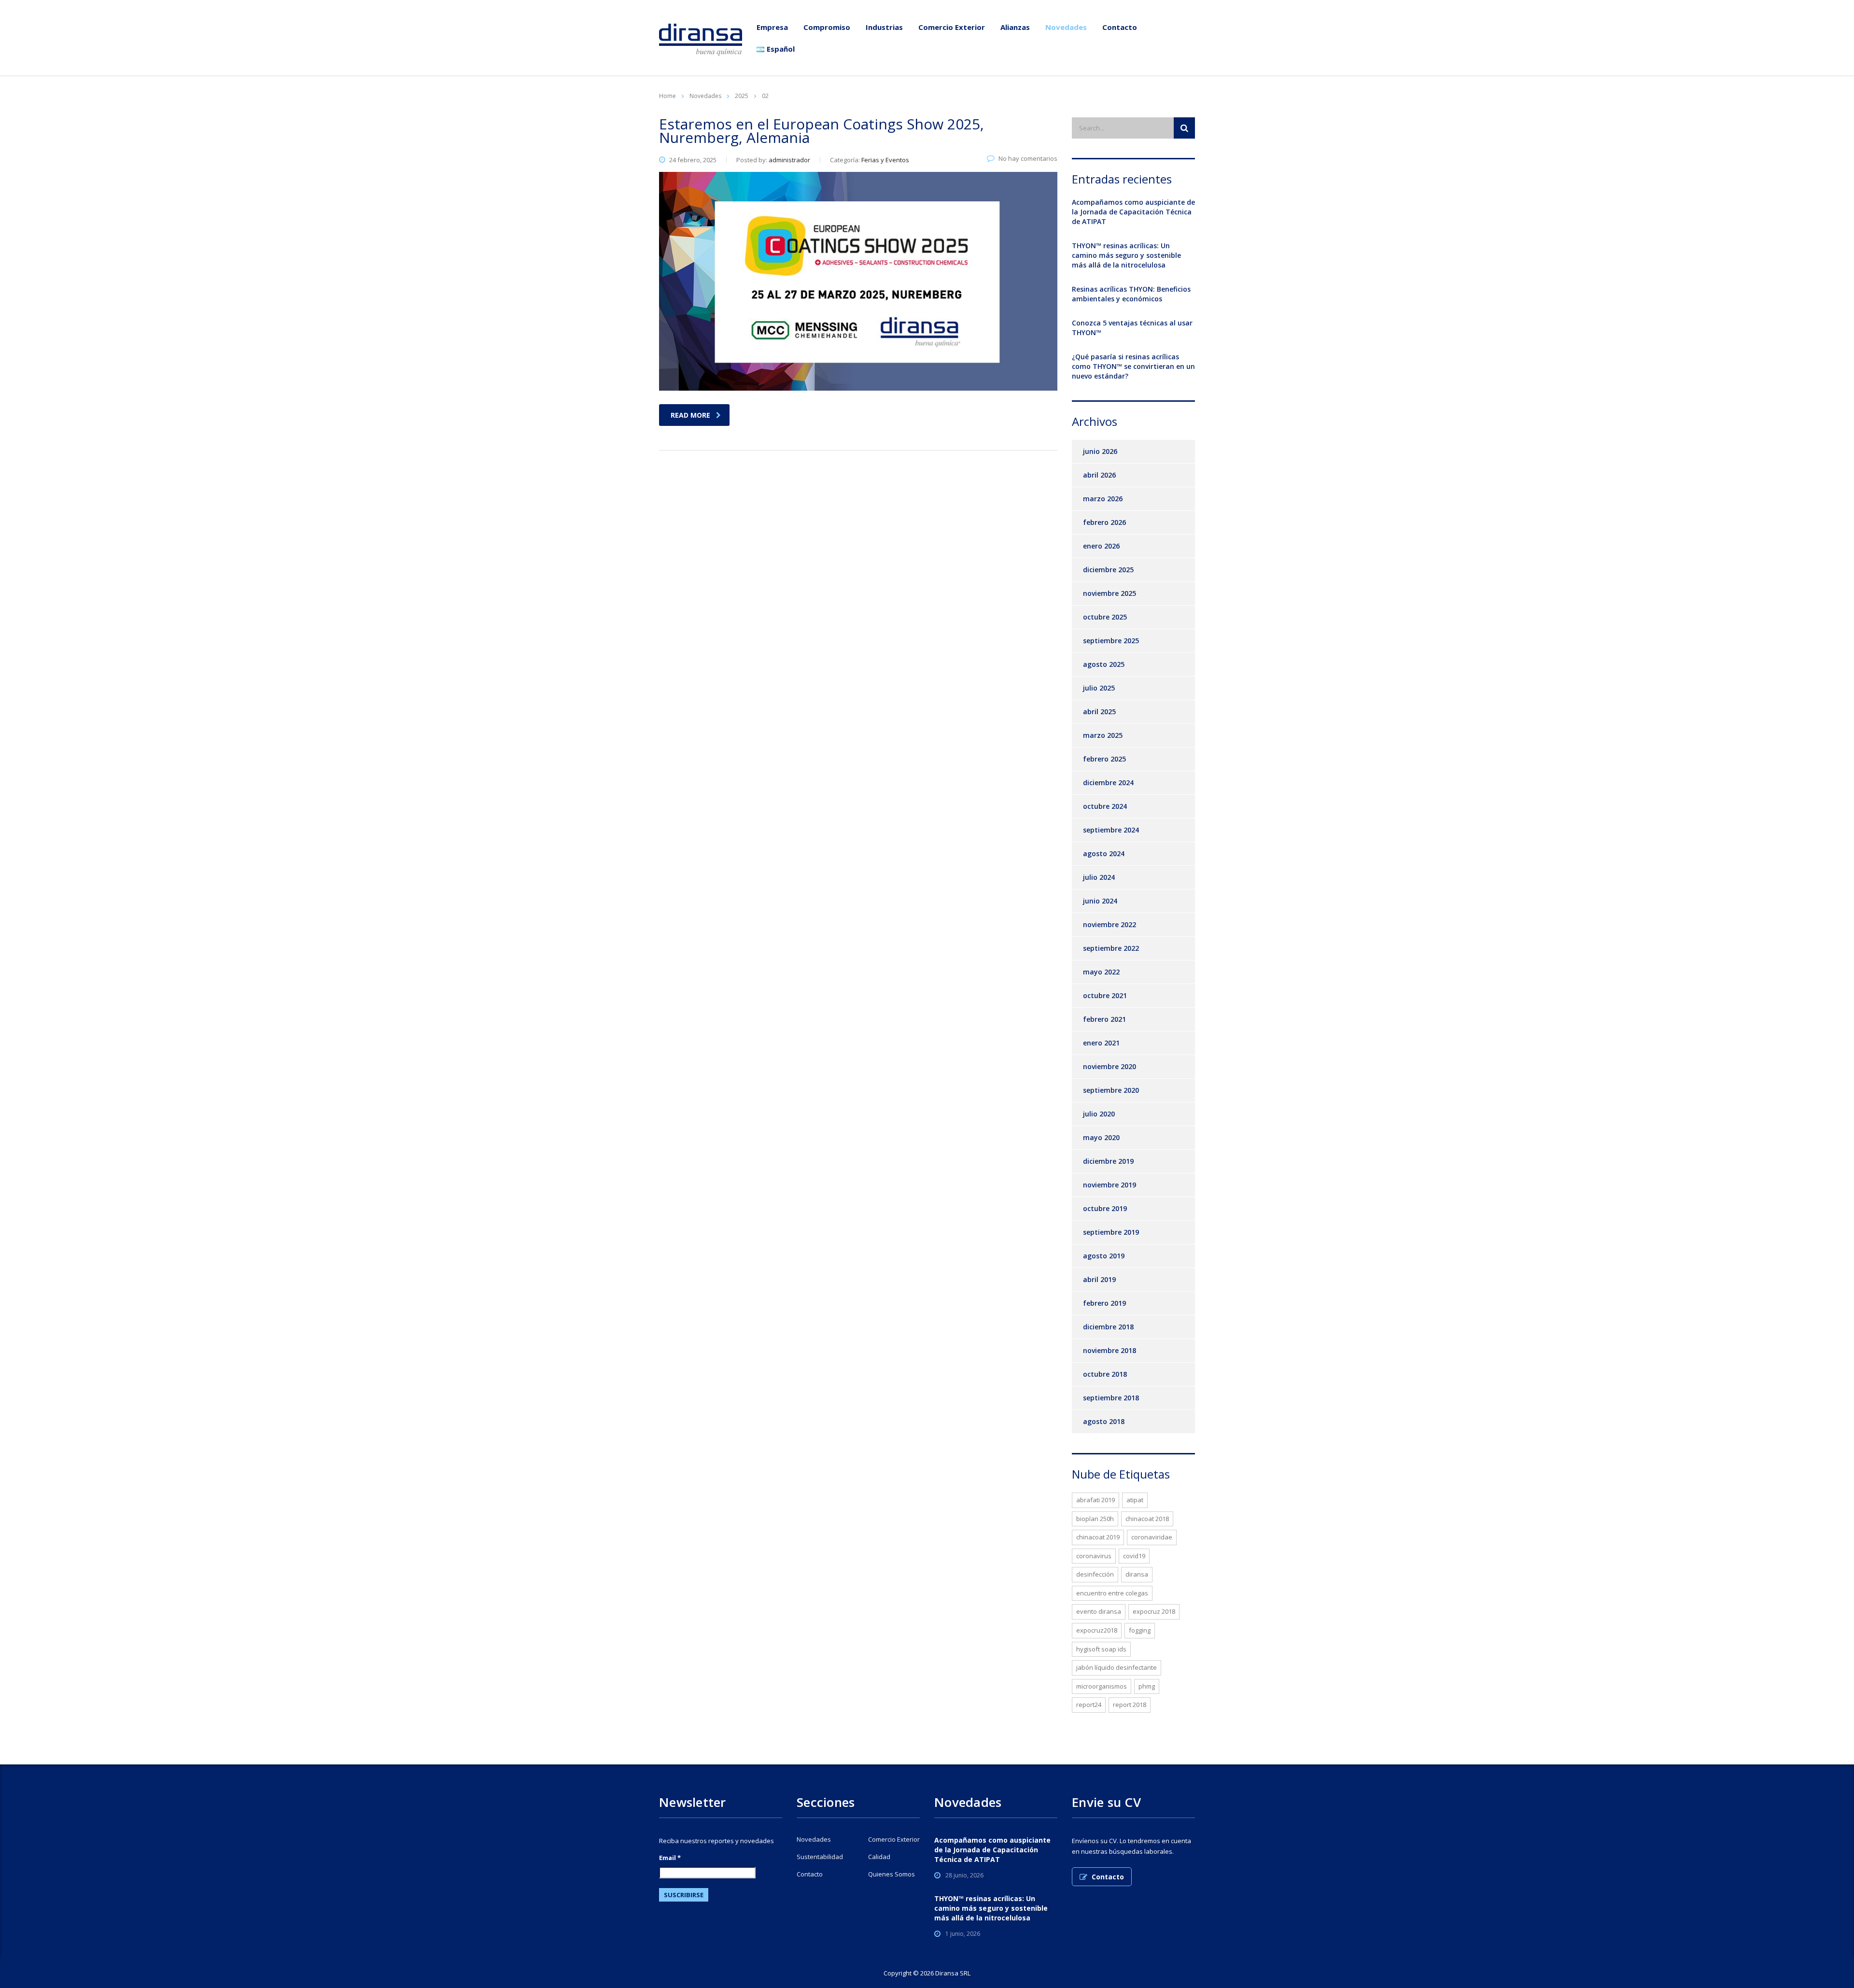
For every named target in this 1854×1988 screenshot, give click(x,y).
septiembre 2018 (1111, 1398)
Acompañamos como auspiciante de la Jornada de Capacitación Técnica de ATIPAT (1133, 212)
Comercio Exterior (952, 27)
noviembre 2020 (1110, 1066)
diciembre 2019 (1108, 1161)
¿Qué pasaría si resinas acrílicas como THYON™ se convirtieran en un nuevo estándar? (1133, 366)
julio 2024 (1099, 877)
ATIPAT (1135, 1500)
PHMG (1147, 1686)
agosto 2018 (1104, 1421)
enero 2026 (1101, 546)
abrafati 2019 (1096, 1500)
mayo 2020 (1101, 1137)
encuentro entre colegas (1112, 1593)
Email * (670, 1858)
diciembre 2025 (1108, 570)
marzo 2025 (1103, 735)
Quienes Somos (892, 1874)
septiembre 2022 (1111, 948)
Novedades (1066, 27)
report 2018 (1130, 1705)
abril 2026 (1099, 475)
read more (690, 415)
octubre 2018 (1105, 1374)
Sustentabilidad (820, 1857)
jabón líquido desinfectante (1117, 1667)
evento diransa (1099, 1611)
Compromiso (827, 27)
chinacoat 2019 (1098, 1537)
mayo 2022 (1101, 972)
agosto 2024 (1104, 853)
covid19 (1134, 1556)
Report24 (1089, 1705)
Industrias (884, 27)
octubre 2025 (1105, 617)
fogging (1140, 1630)
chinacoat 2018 (1147, 1519)
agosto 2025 (1104, 664)
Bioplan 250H (1095, 1519)
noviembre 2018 (1110, 1350)
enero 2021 (1101, 1043)
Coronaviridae (1152, 1537)
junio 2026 (1100, 451)
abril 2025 (1099, 712)
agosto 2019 (1104, 1256)
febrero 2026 (1104, 522)
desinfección (1095, 1574)
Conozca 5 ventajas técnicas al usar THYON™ (1132, 328)
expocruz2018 (1097, 1630)
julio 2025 (1099, 688)
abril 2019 (1099, 1279)
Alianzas (1015, 27)
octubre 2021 (1105, 995)
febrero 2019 (1104, 1303)
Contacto (1120, 27)
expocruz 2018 (1154, 1611)
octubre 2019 (1105, 1208)
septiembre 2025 (1111, 641)
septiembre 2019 (1111, 1232)
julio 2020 (1099, 1114)
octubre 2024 (1105, 806)
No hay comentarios (1028, 158)
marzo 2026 (1103, 499)
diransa (1137, 1574)
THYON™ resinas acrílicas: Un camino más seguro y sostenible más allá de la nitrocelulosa (1126, 255)
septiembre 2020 (1111, 1090)
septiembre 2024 (1111, 830)
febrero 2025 (1104, 759)
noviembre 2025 (1110, 593)
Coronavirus (1094, 1556)
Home (667, 96)
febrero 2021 (1104, 1019)
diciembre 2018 (1108, 1327)
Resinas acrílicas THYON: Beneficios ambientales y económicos (1131, 294)
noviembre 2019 (1110, 1185)
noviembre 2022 (1110, 924)
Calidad (879, 1857)
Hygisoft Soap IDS (1101, 1649)
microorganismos (1102, 1686)
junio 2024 (1100, 901)
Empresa (772, 27)
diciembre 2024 (1108, 783)
